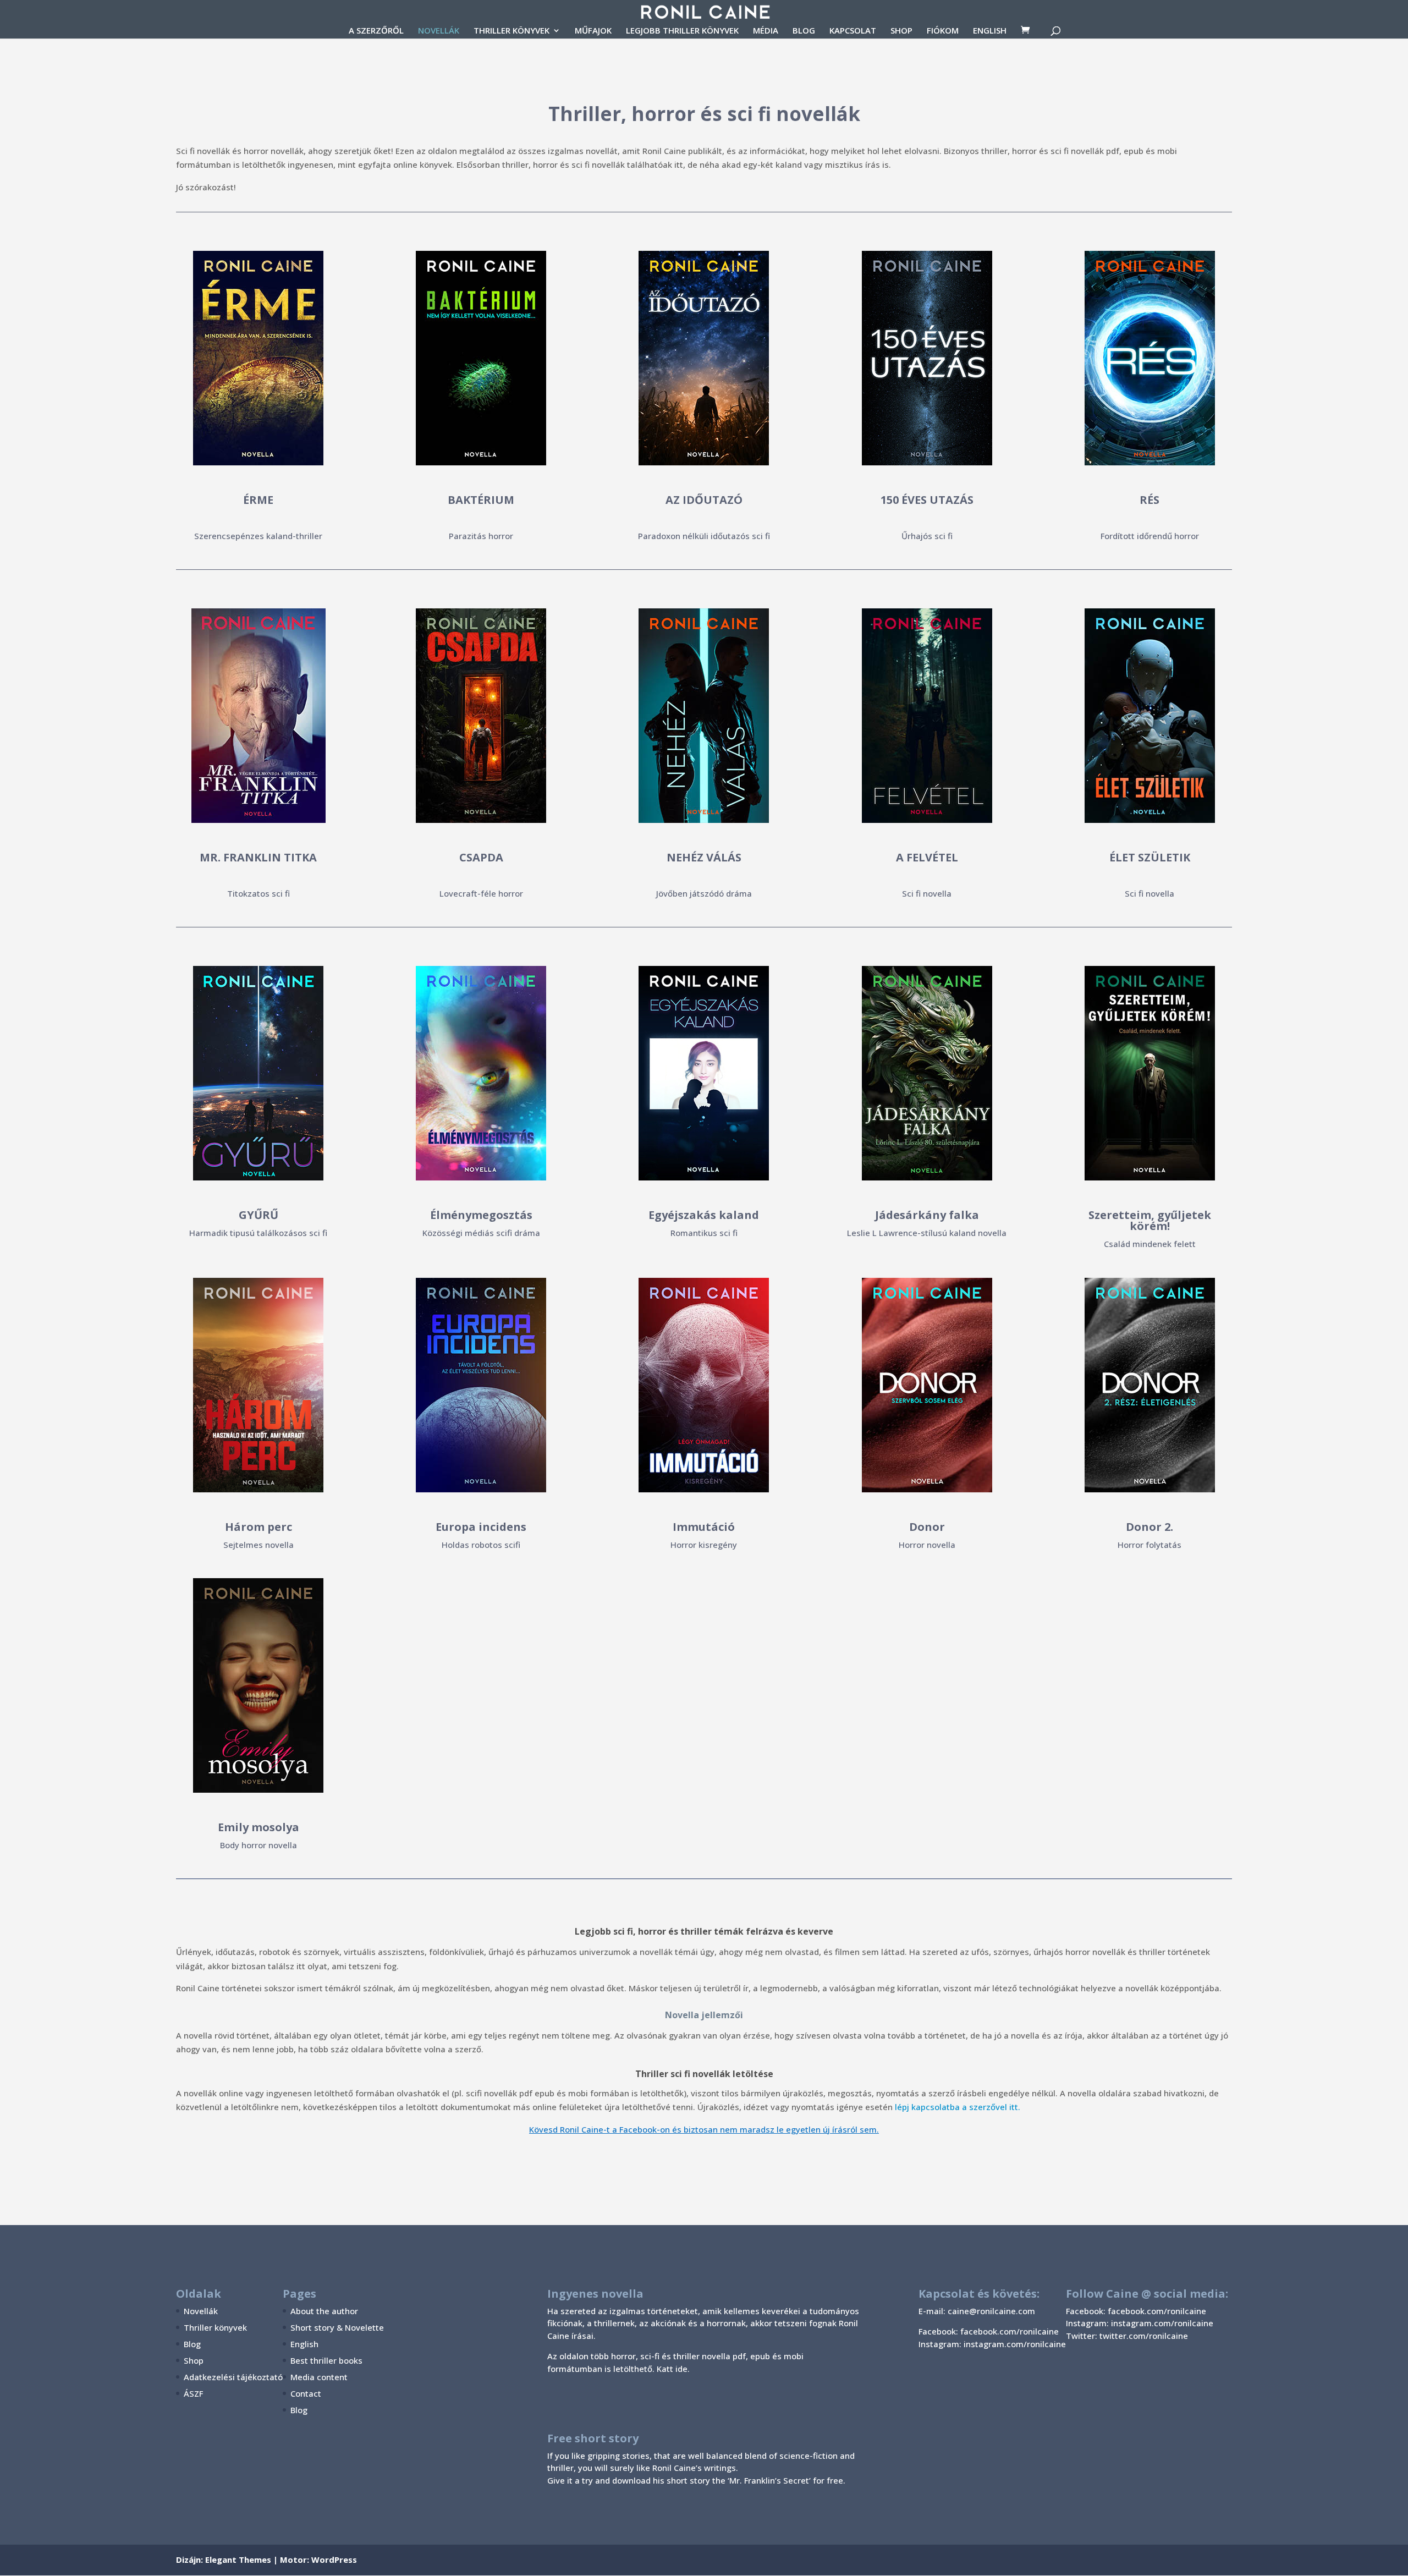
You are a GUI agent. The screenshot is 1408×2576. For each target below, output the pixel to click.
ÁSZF (193, 2393)
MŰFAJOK (593, 31)
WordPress (334, 2559)
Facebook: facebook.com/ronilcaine (989, 2331)
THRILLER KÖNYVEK (512, 31)
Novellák (201, 2311)
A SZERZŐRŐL (376, 31)
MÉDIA (766, 31)
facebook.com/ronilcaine (1157, 2311)
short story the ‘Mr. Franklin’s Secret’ (739, 2480)
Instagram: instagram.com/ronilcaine (992, 2344)
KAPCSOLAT (853, 31)
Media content (319, 2377)
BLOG (804, 31)
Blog (192, 2344)
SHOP (901, 31)
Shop (194, 2360)
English (304, 2344)
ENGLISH (990, 31)
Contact (306, 2393)
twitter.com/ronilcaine (1144, 2336)
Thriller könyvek (215, 2327)
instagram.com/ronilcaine (1162, 2323)
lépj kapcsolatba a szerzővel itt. (958, 2107)
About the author (324, 2311)
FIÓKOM (943, 31)
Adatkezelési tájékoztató (233, 2377)
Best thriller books (326, 2360)
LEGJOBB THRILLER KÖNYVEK (682, 31)
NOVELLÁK (439, 31)
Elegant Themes (238, 2559)
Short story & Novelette (337, 2327)
